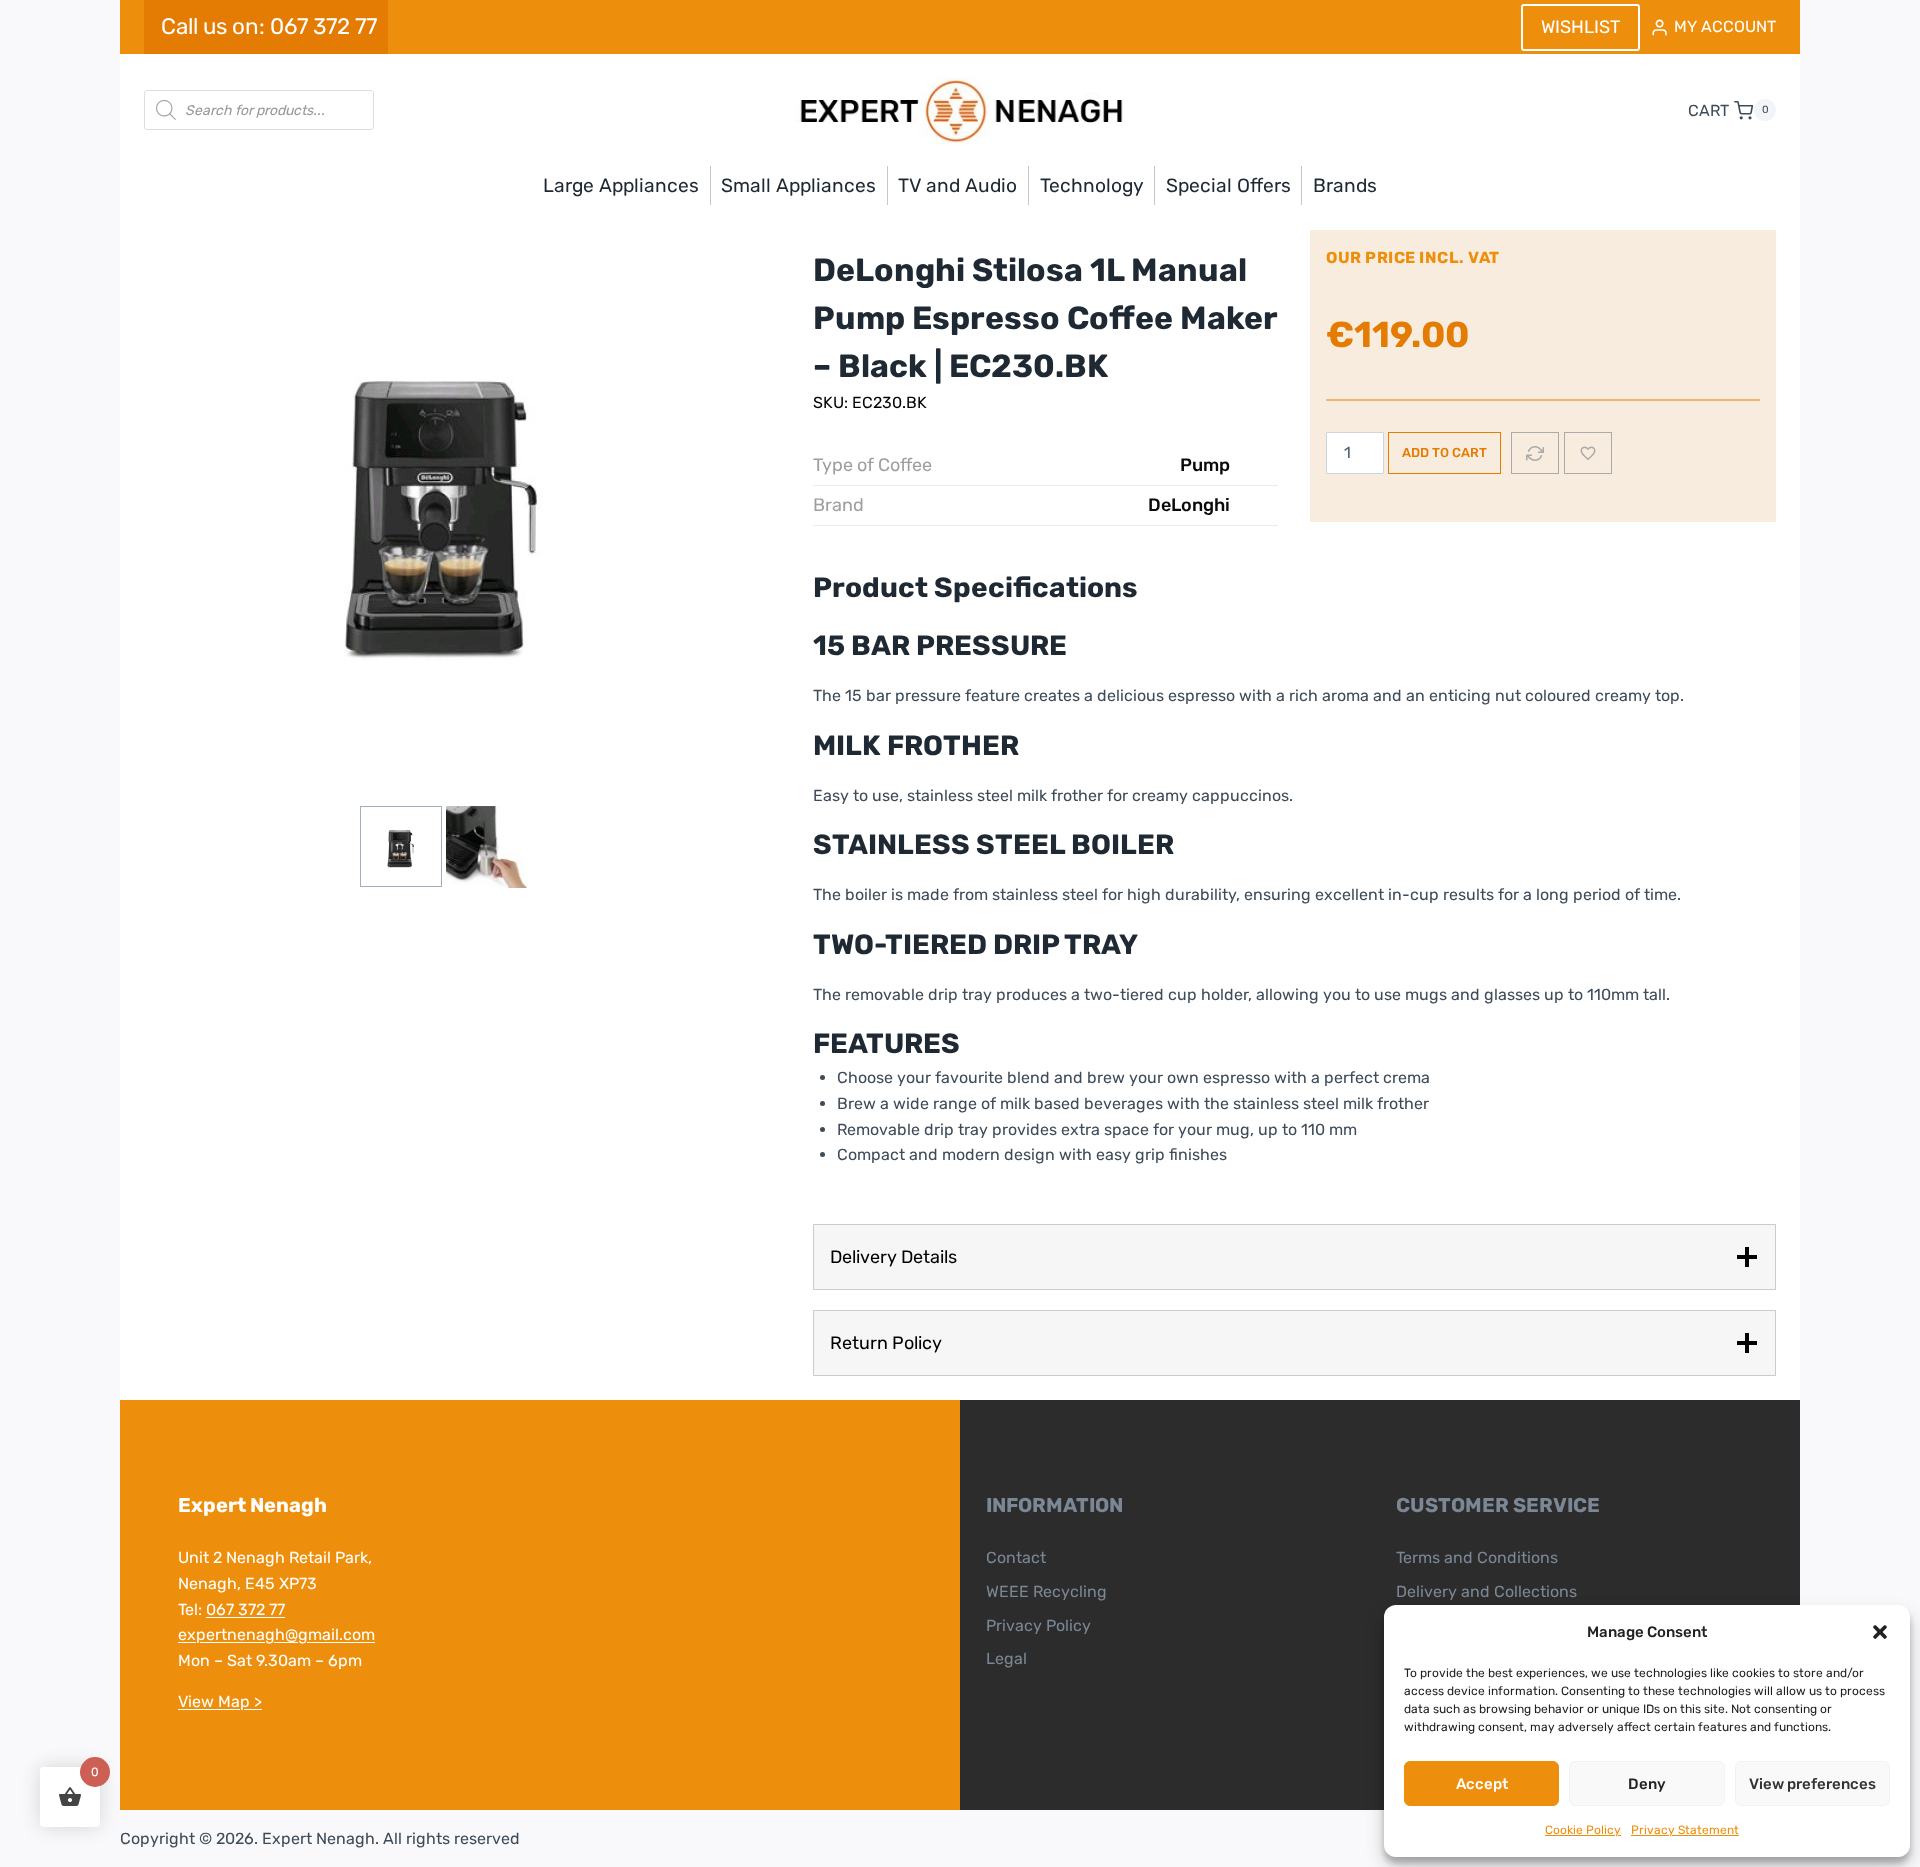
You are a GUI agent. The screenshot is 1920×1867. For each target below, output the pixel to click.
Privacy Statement (1685, 1830)
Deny (1647, 1784)
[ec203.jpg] (444, 503)
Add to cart (1444, 452)
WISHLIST (1580, 27)
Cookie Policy (1583, 1830)
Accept (1482, 1784)
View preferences (1812, 1784)
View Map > (220, 1701)
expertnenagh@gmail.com (276, 1634)
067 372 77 (245, 1609)
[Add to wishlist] (1588, 453)
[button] (1880, 1632)
